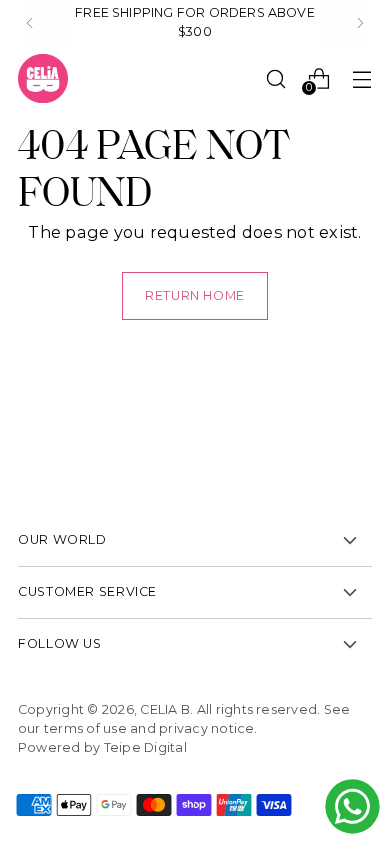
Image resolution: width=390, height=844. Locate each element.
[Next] (360, 23)
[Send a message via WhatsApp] (352, 806)
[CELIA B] (43, 79)
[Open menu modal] (361, 78)
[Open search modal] (275, 78)
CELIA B (165, 709)
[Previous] (30, 23)
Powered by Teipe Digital (102, 747)
